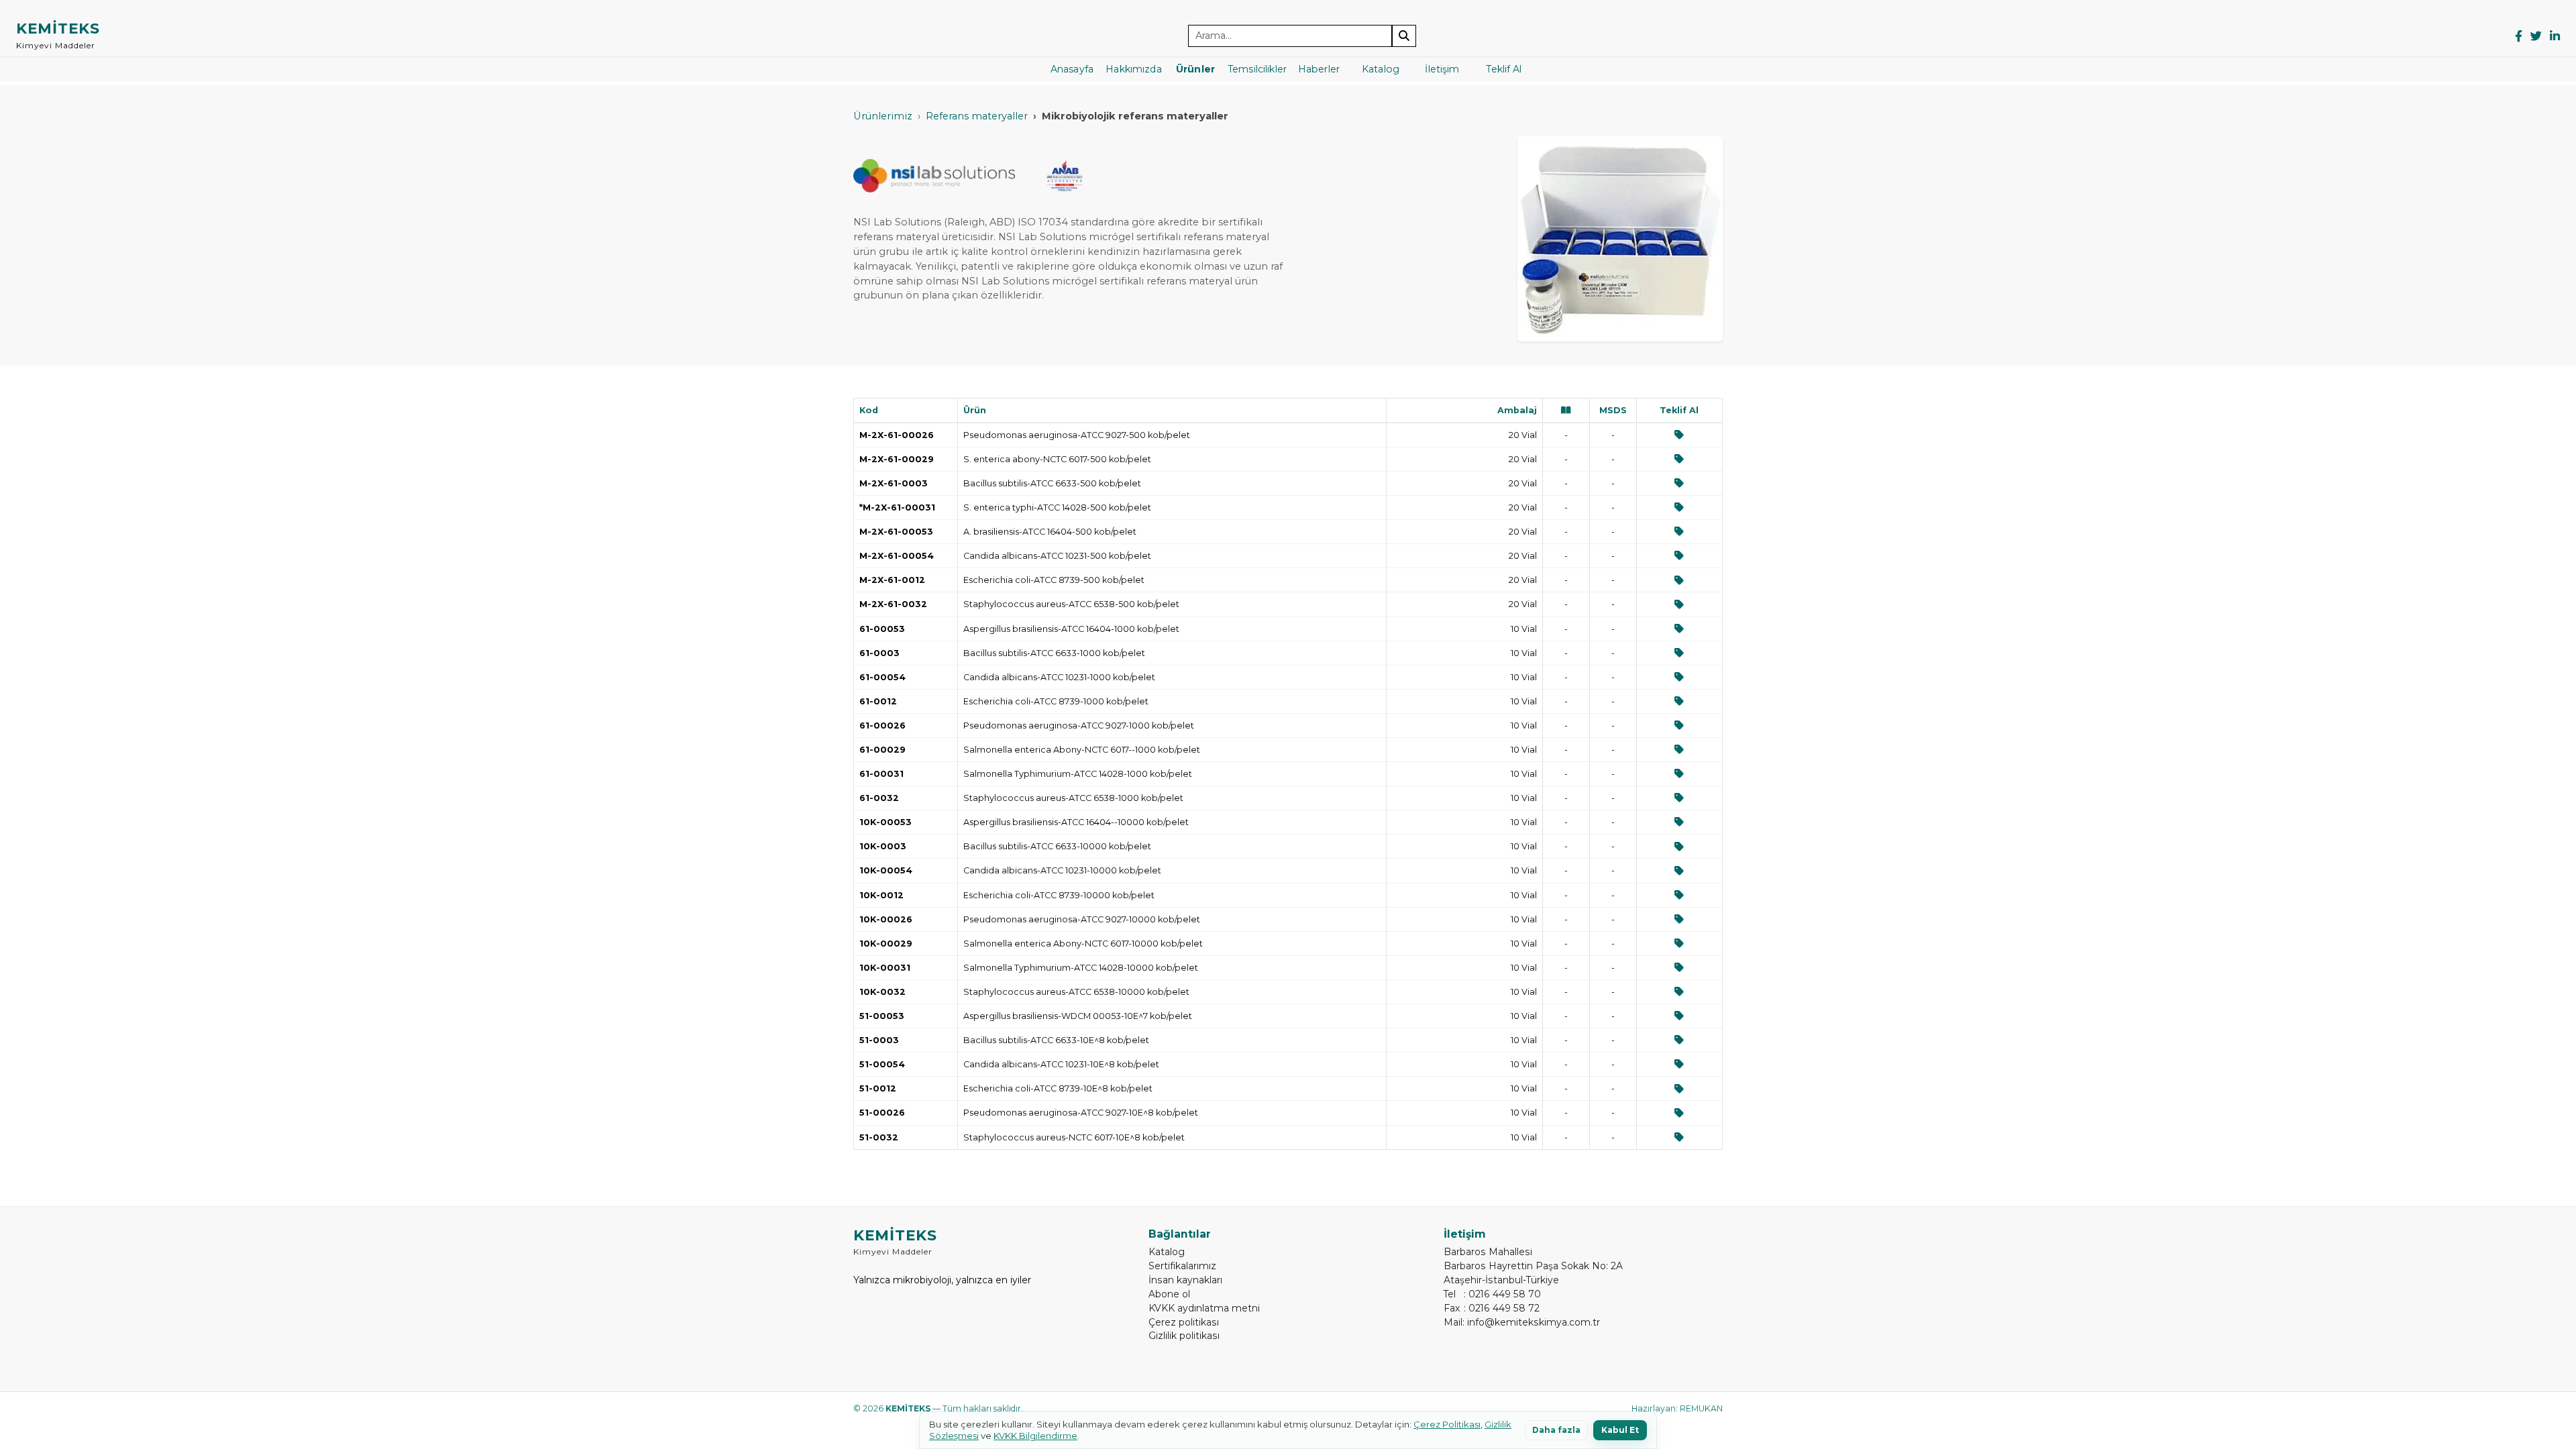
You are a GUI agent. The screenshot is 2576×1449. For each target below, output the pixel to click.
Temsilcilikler (1257, 69)
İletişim (1442, 69)
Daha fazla (1556, 1430)
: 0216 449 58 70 (1492, 1294)
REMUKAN (1701, 1408)
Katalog (1381, 69)
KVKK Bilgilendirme (1035, 1436)
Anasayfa (1072, 69)
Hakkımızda (1133, 69)
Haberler (1319, 69)
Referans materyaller (977, 116)
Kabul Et (1620, 1430)
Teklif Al (1504, 69)
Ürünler (1195, 69)
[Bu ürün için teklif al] (1679, 435)
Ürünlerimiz (883, 116)
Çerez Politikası (1447, 1424)
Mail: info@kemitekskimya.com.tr (1522, 1322)
